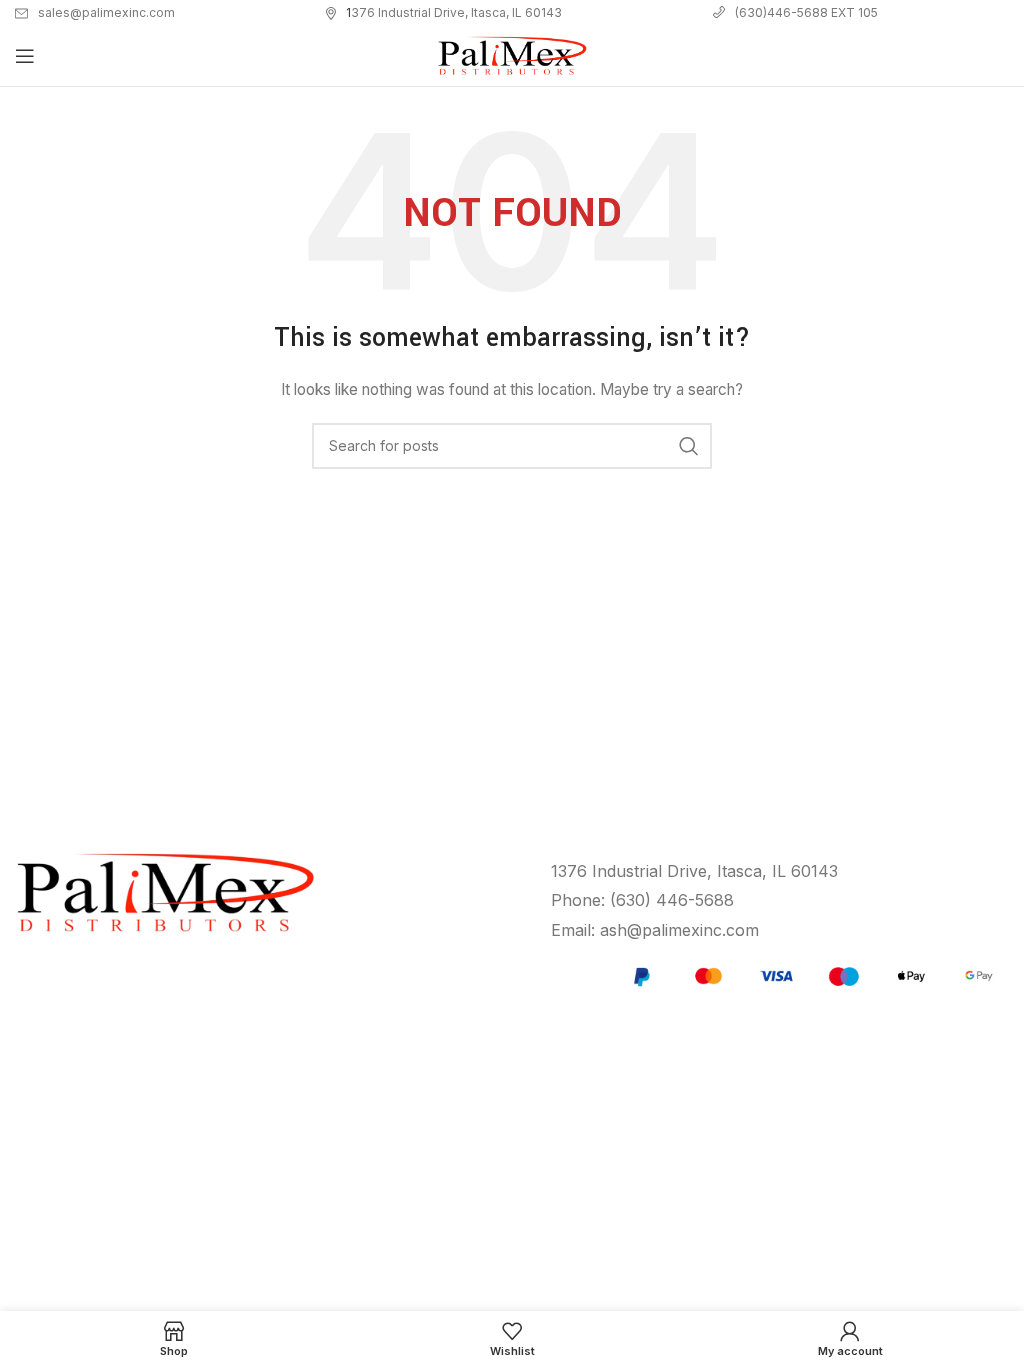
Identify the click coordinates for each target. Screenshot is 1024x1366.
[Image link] (810, 974)
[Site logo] (512, 54)
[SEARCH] (689, 446)
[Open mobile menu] (25, 56)
